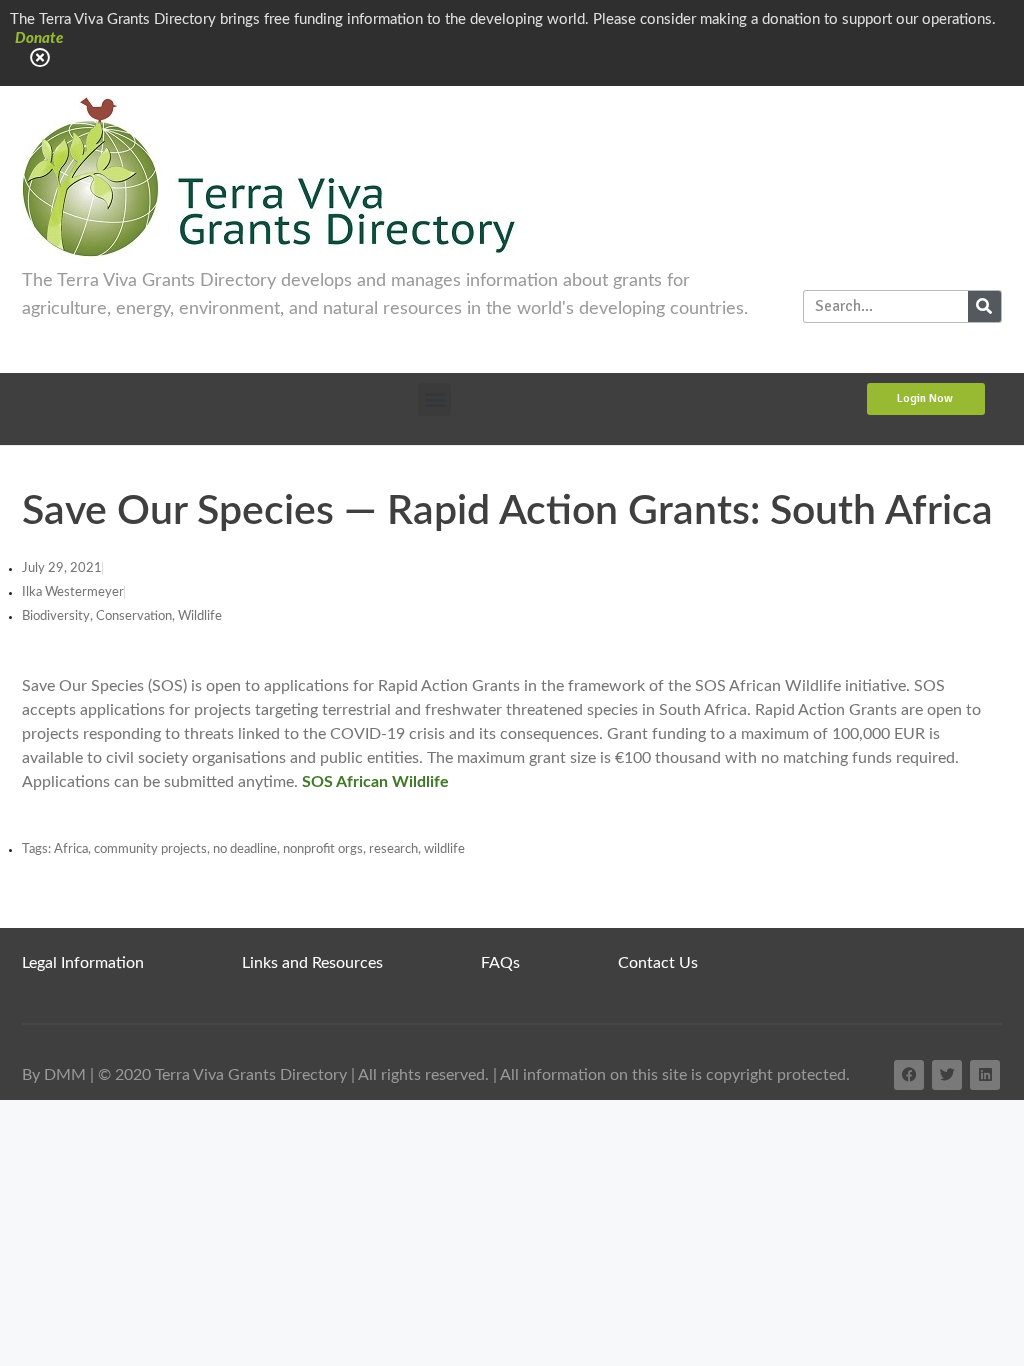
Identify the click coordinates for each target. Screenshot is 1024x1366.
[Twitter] (947, 1075)
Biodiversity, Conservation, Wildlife (122, 616)
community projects (150, 849)
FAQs (500, 963)
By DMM (54, 1075)
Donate (39, 38)
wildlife (444, 849)
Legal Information (83, 963)
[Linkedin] (985, 1075)
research (393, 849)
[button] (434, 399)
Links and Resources (312, 963)
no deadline (245, 849)
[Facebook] (909, 1075)
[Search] (984, 306)
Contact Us (658, 963)
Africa (71, 849)
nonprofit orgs (323, 849)
